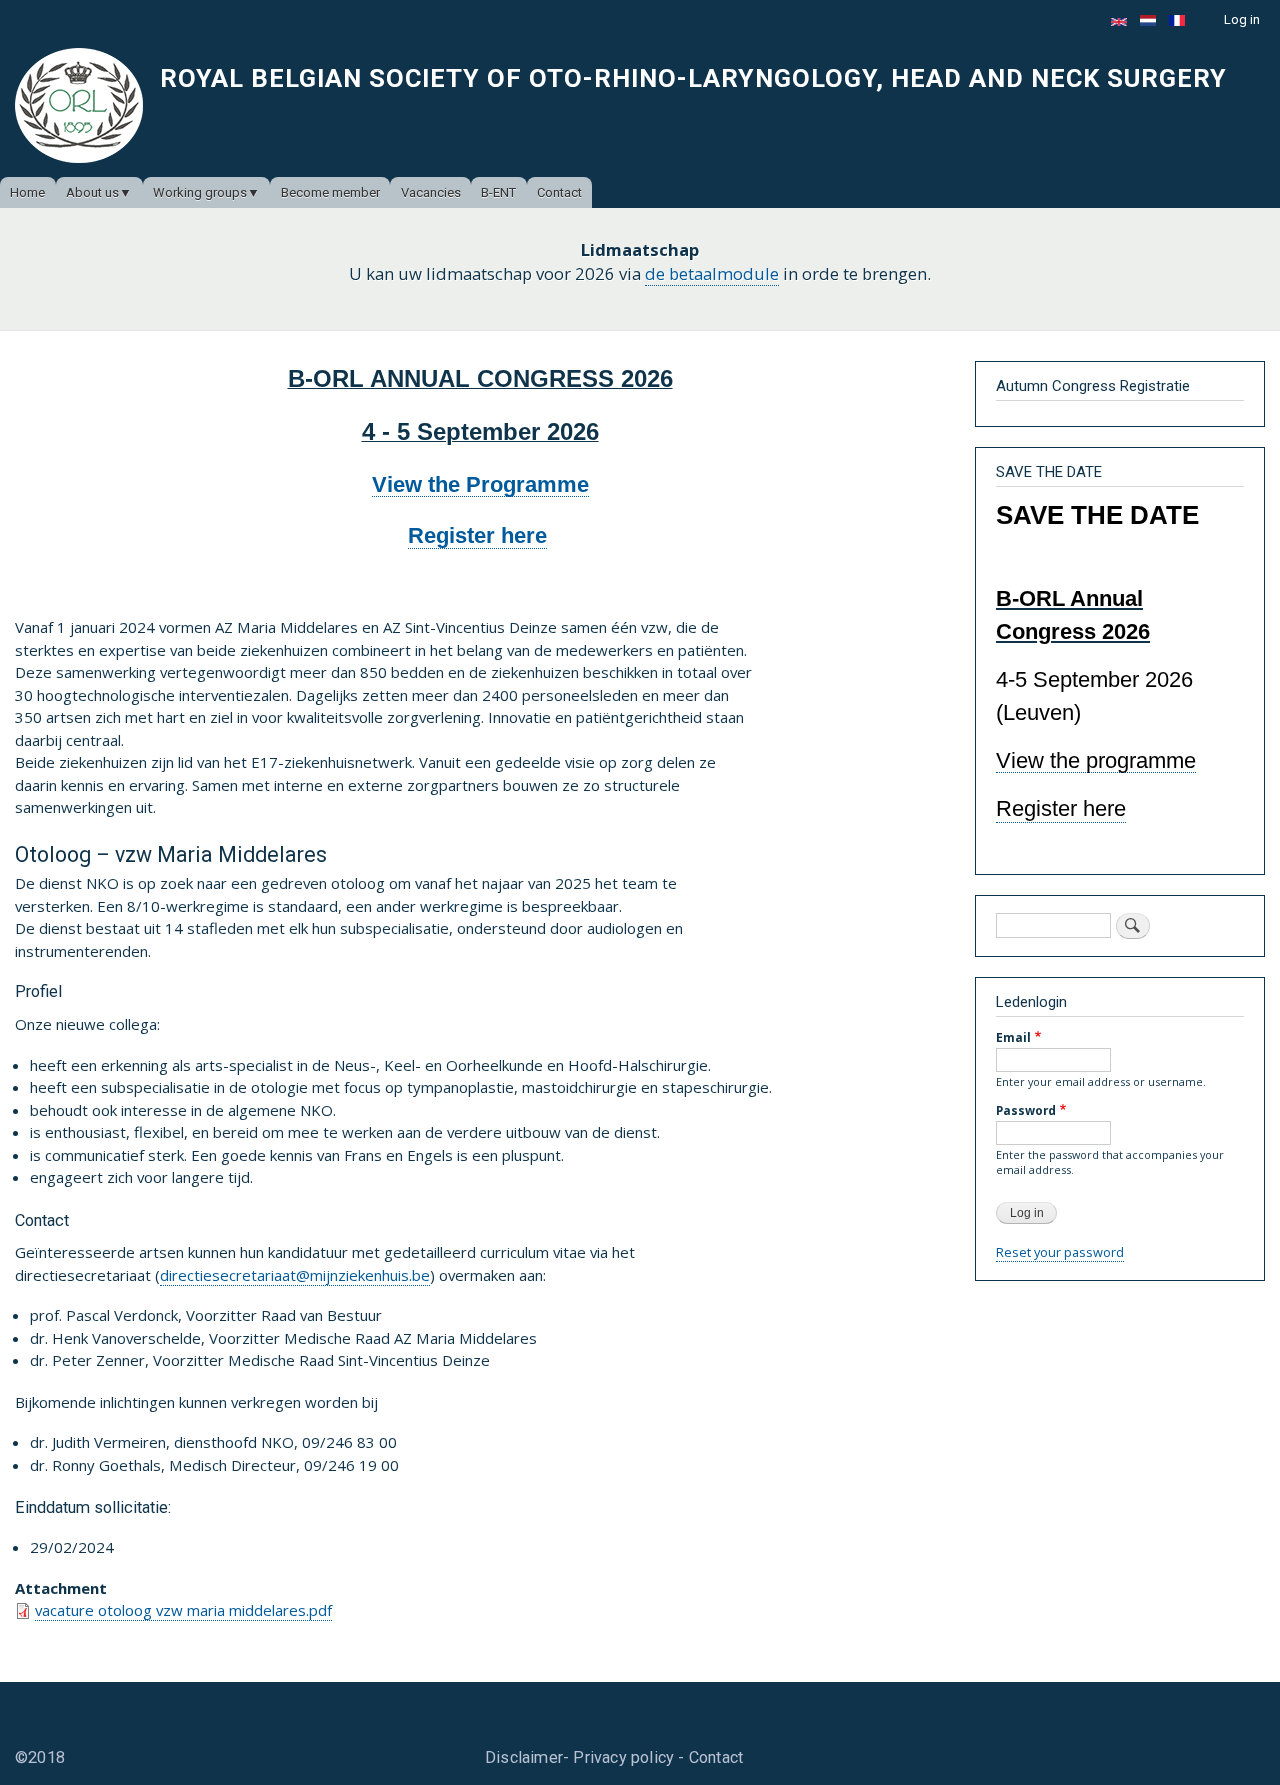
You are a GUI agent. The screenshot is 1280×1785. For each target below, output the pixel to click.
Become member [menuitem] (330, 192)
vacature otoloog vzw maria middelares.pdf (183, 1610)
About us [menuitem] (92, 192)
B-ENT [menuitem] (498, 192)
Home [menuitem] (27, 192)
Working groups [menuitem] (200, 192)
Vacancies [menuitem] (431, 192)
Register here (477, 535)
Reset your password (1060, 1252)
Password (1026, 1110)
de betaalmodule (712, 273)
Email (1013, 1037)
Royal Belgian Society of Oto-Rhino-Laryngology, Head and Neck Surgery (693, 78)
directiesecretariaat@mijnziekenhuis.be (295, 1275)
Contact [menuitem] (559, 192)
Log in (1242, 19)
